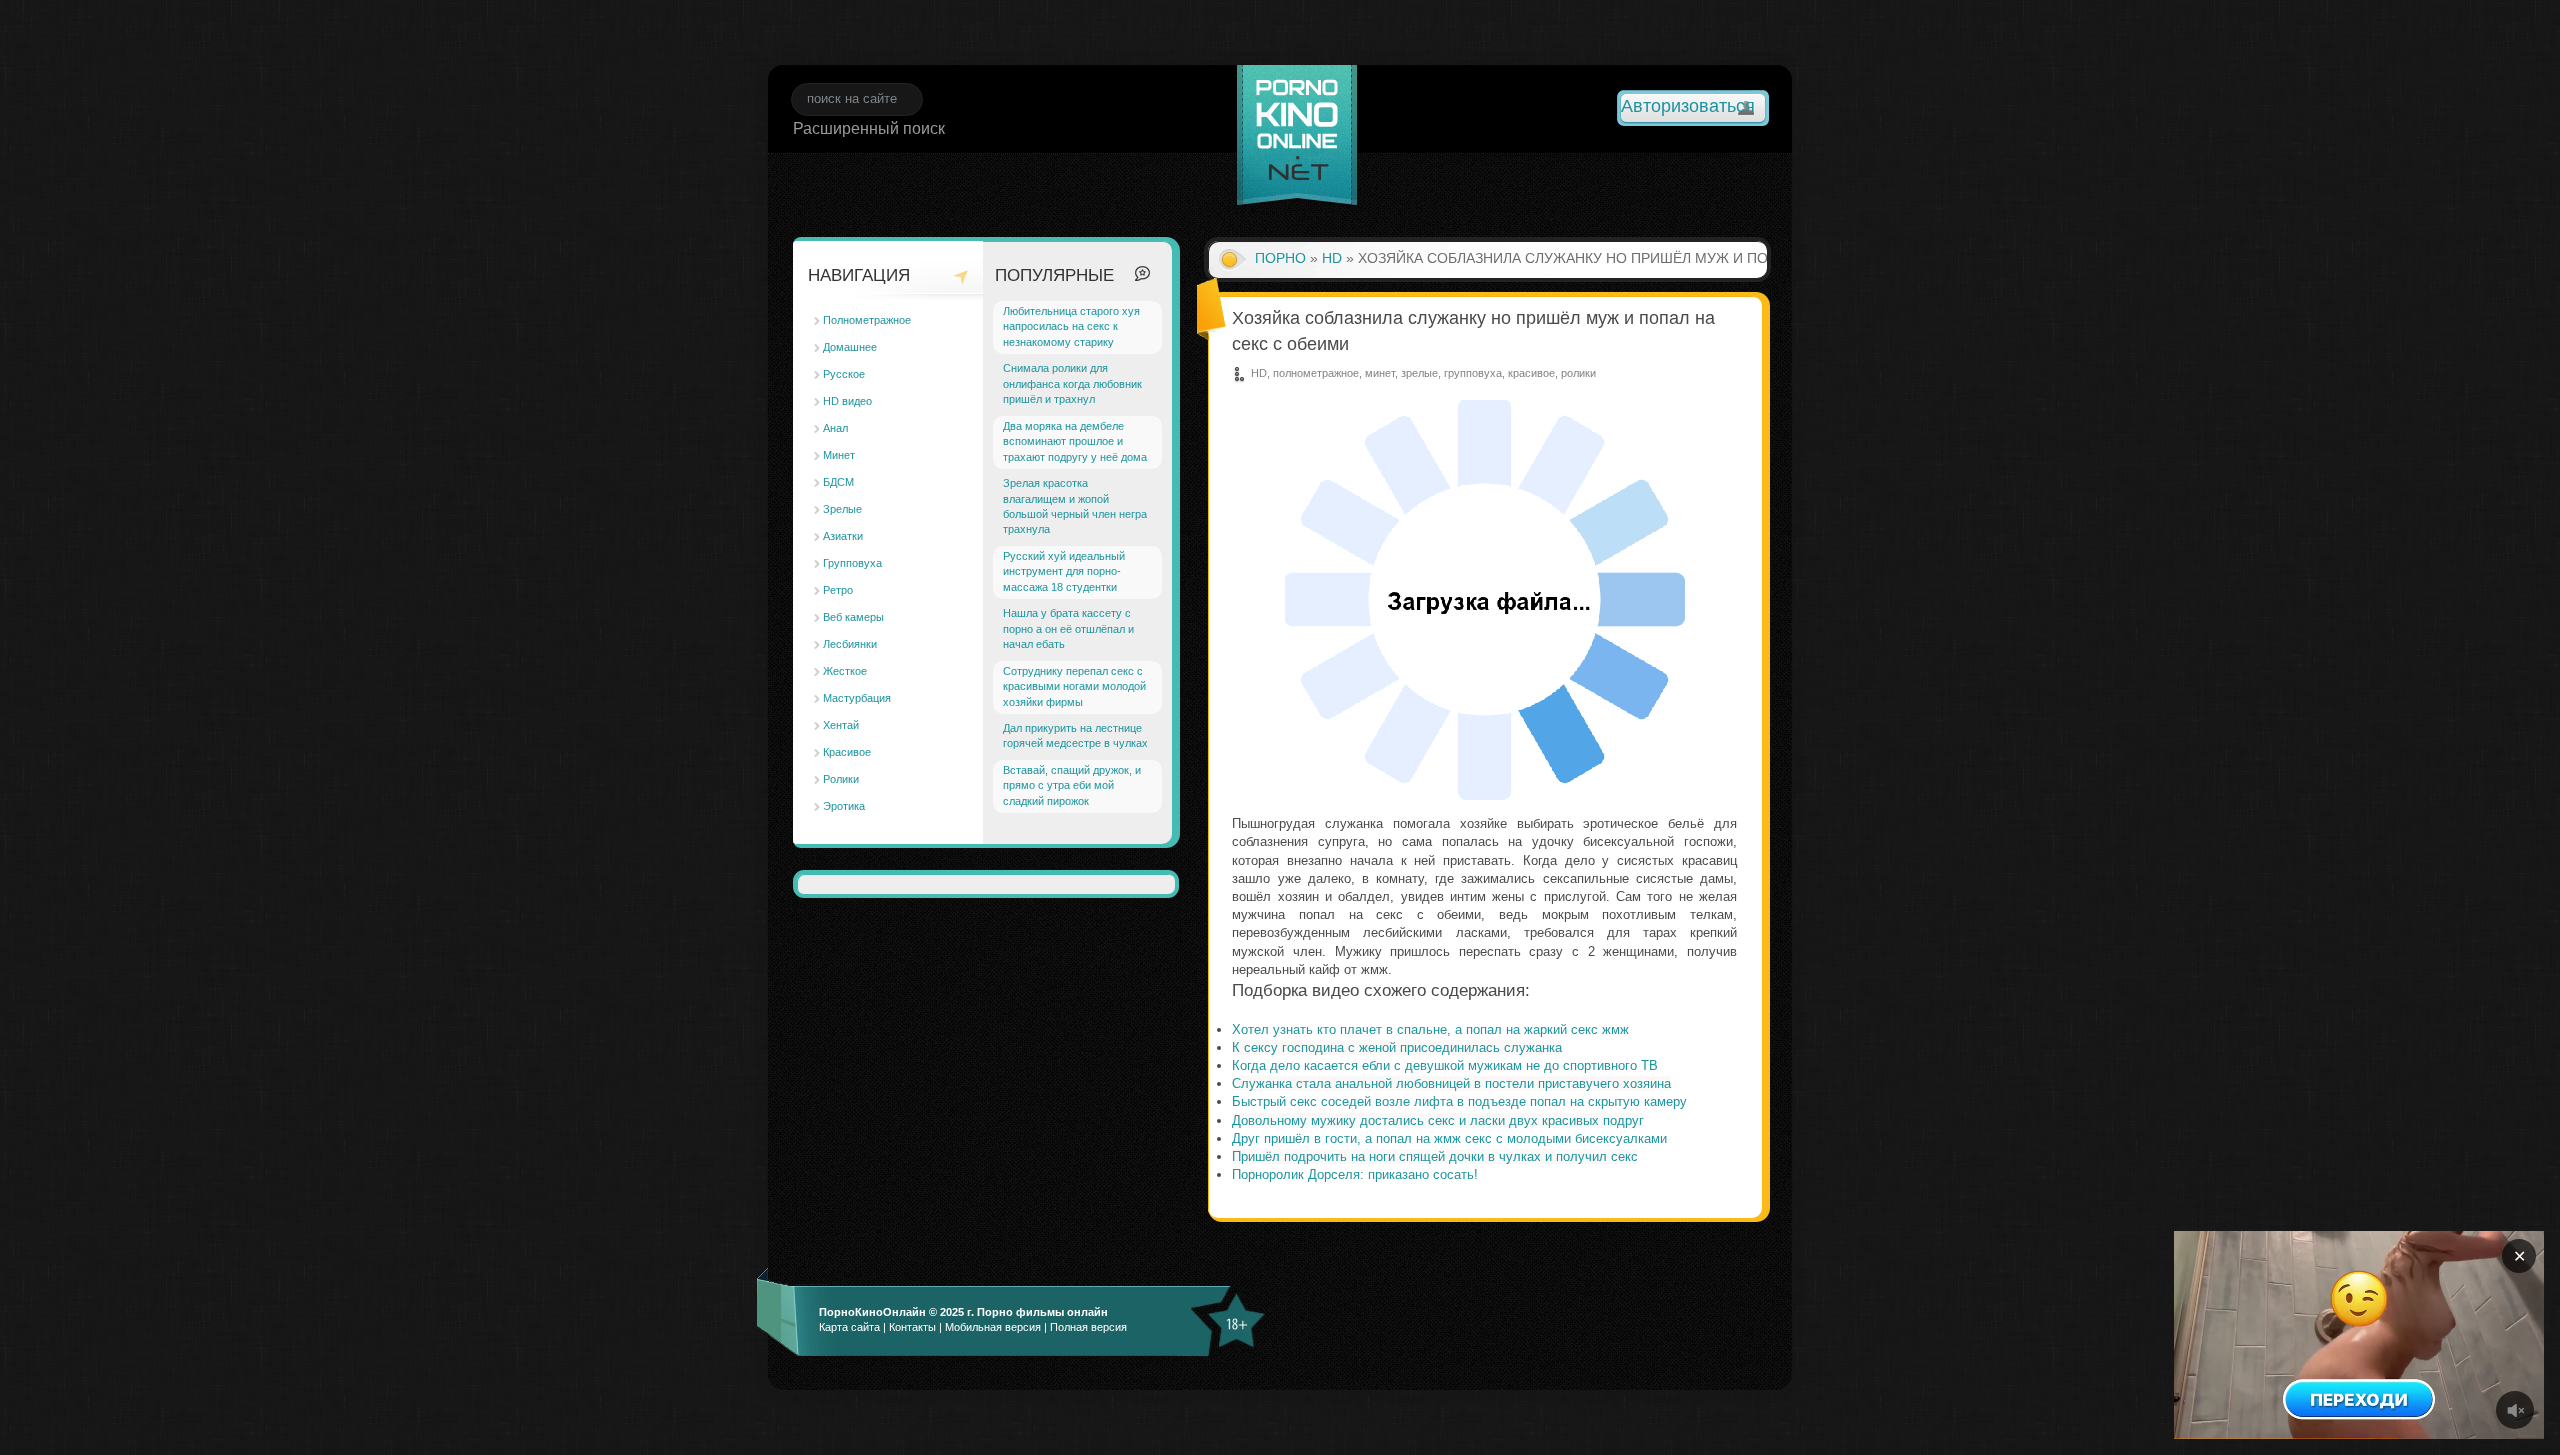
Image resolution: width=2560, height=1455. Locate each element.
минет (1380, 373)
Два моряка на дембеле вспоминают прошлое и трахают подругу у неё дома (1075, 441)
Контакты (912, 1327)
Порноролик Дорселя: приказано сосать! (1355, 1174)
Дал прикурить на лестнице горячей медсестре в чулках (1075, 735)
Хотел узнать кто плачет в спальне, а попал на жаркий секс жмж (1430, 1029)
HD (1332, 258)
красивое (1531, 373)
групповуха (1473, 373)
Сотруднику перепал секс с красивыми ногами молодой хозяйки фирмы (1074, 686)
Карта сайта (849, 1327)
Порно (1280, 258)
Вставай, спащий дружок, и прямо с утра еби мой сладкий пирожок (1072, 785)
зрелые (1419, 373)
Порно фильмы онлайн (1042, 1312)
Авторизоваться (1688, 106)
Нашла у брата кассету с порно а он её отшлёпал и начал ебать (1068, 628)
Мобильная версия (993, 1327)
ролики (1578, 373)
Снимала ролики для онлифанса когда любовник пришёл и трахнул (1072, 383)
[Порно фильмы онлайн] (1297, 138)
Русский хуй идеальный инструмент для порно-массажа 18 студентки (1064, 571)
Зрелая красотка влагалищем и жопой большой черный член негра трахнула (1075, 506)
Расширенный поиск (869, 128)
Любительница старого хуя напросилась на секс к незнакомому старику (1071, 326)
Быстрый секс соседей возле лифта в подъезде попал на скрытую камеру (1459, 1101)
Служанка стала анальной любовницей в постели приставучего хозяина (1451, 1083)
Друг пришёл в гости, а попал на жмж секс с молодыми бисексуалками (1449, 1138)
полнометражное (1316, 373)
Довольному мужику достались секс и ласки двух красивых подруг (1438, 1120)
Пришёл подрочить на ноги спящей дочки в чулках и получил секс (1435, 1156)
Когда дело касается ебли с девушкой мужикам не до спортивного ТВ (1445, 1065)
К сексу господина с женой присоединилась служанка (1397, 1047)
